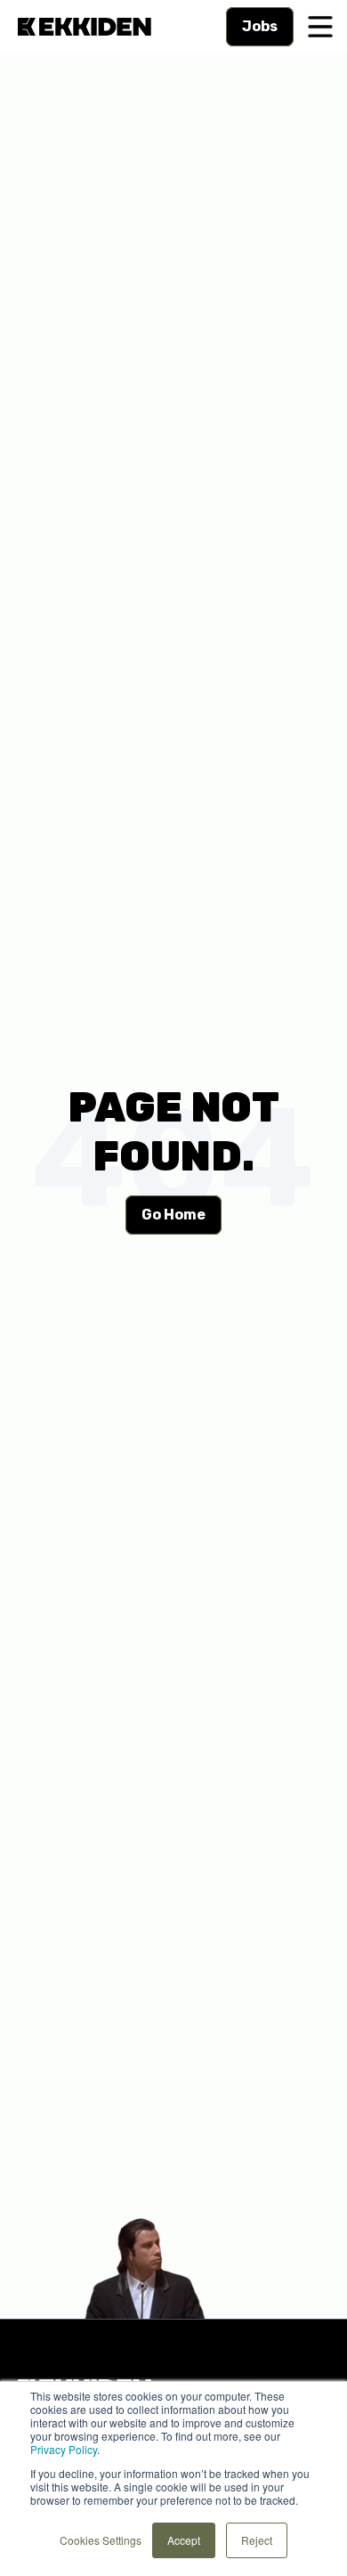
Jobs (260, 26)
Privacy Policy (64, 2449)
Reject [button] (257, 2540)
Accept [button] (184, 2540)
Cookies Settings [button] (101, 2540)
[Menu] (320, 27)
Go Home (173, 1215)
